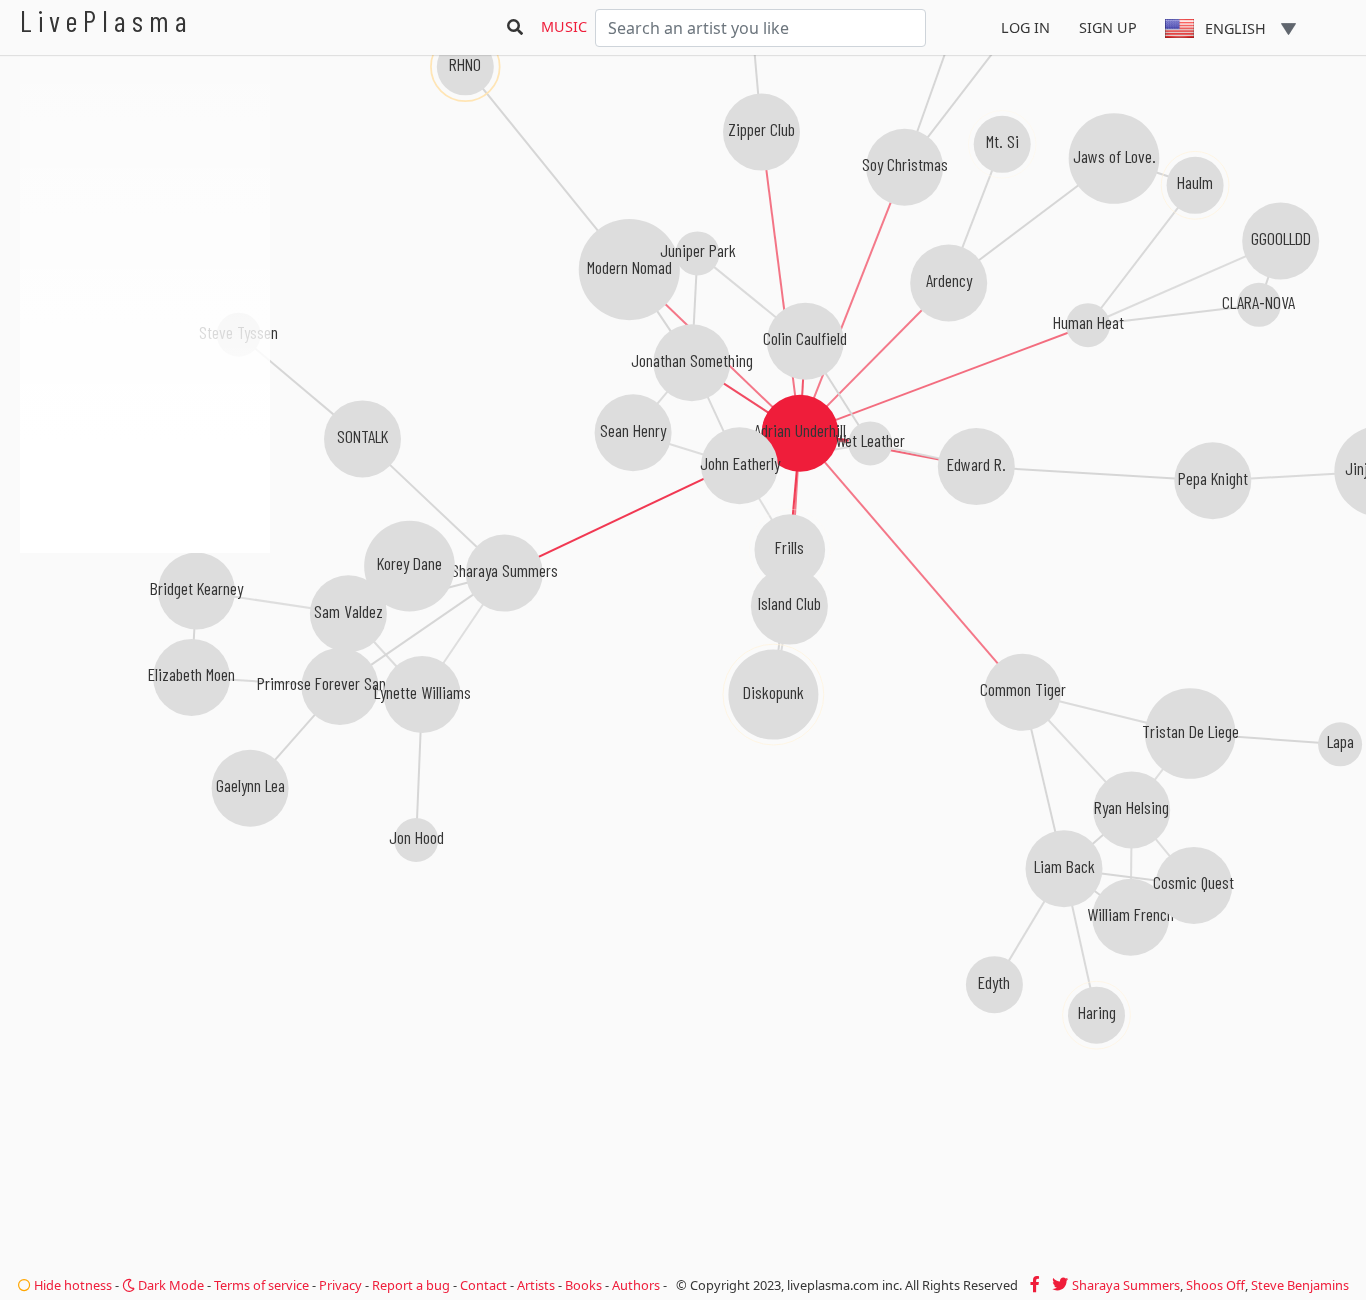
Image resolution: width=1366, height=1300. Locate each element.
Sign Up (1108, 27)
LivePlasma (106, 20)
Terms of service (261, 1285)
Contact (483, 1285)
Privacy (340, 1285)
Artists (536, 1285)
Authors (636, 1285)
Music (564, 26)
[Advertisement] (145, 660)
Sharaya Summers (1126, 1285)
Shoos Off (1215, 1285)
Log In (1025, 27)
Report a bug (411, 1285)
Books (583, 1285)
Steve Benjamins (1300, 1285)
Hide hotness (71, 1285)
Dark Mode (169, 1285)
